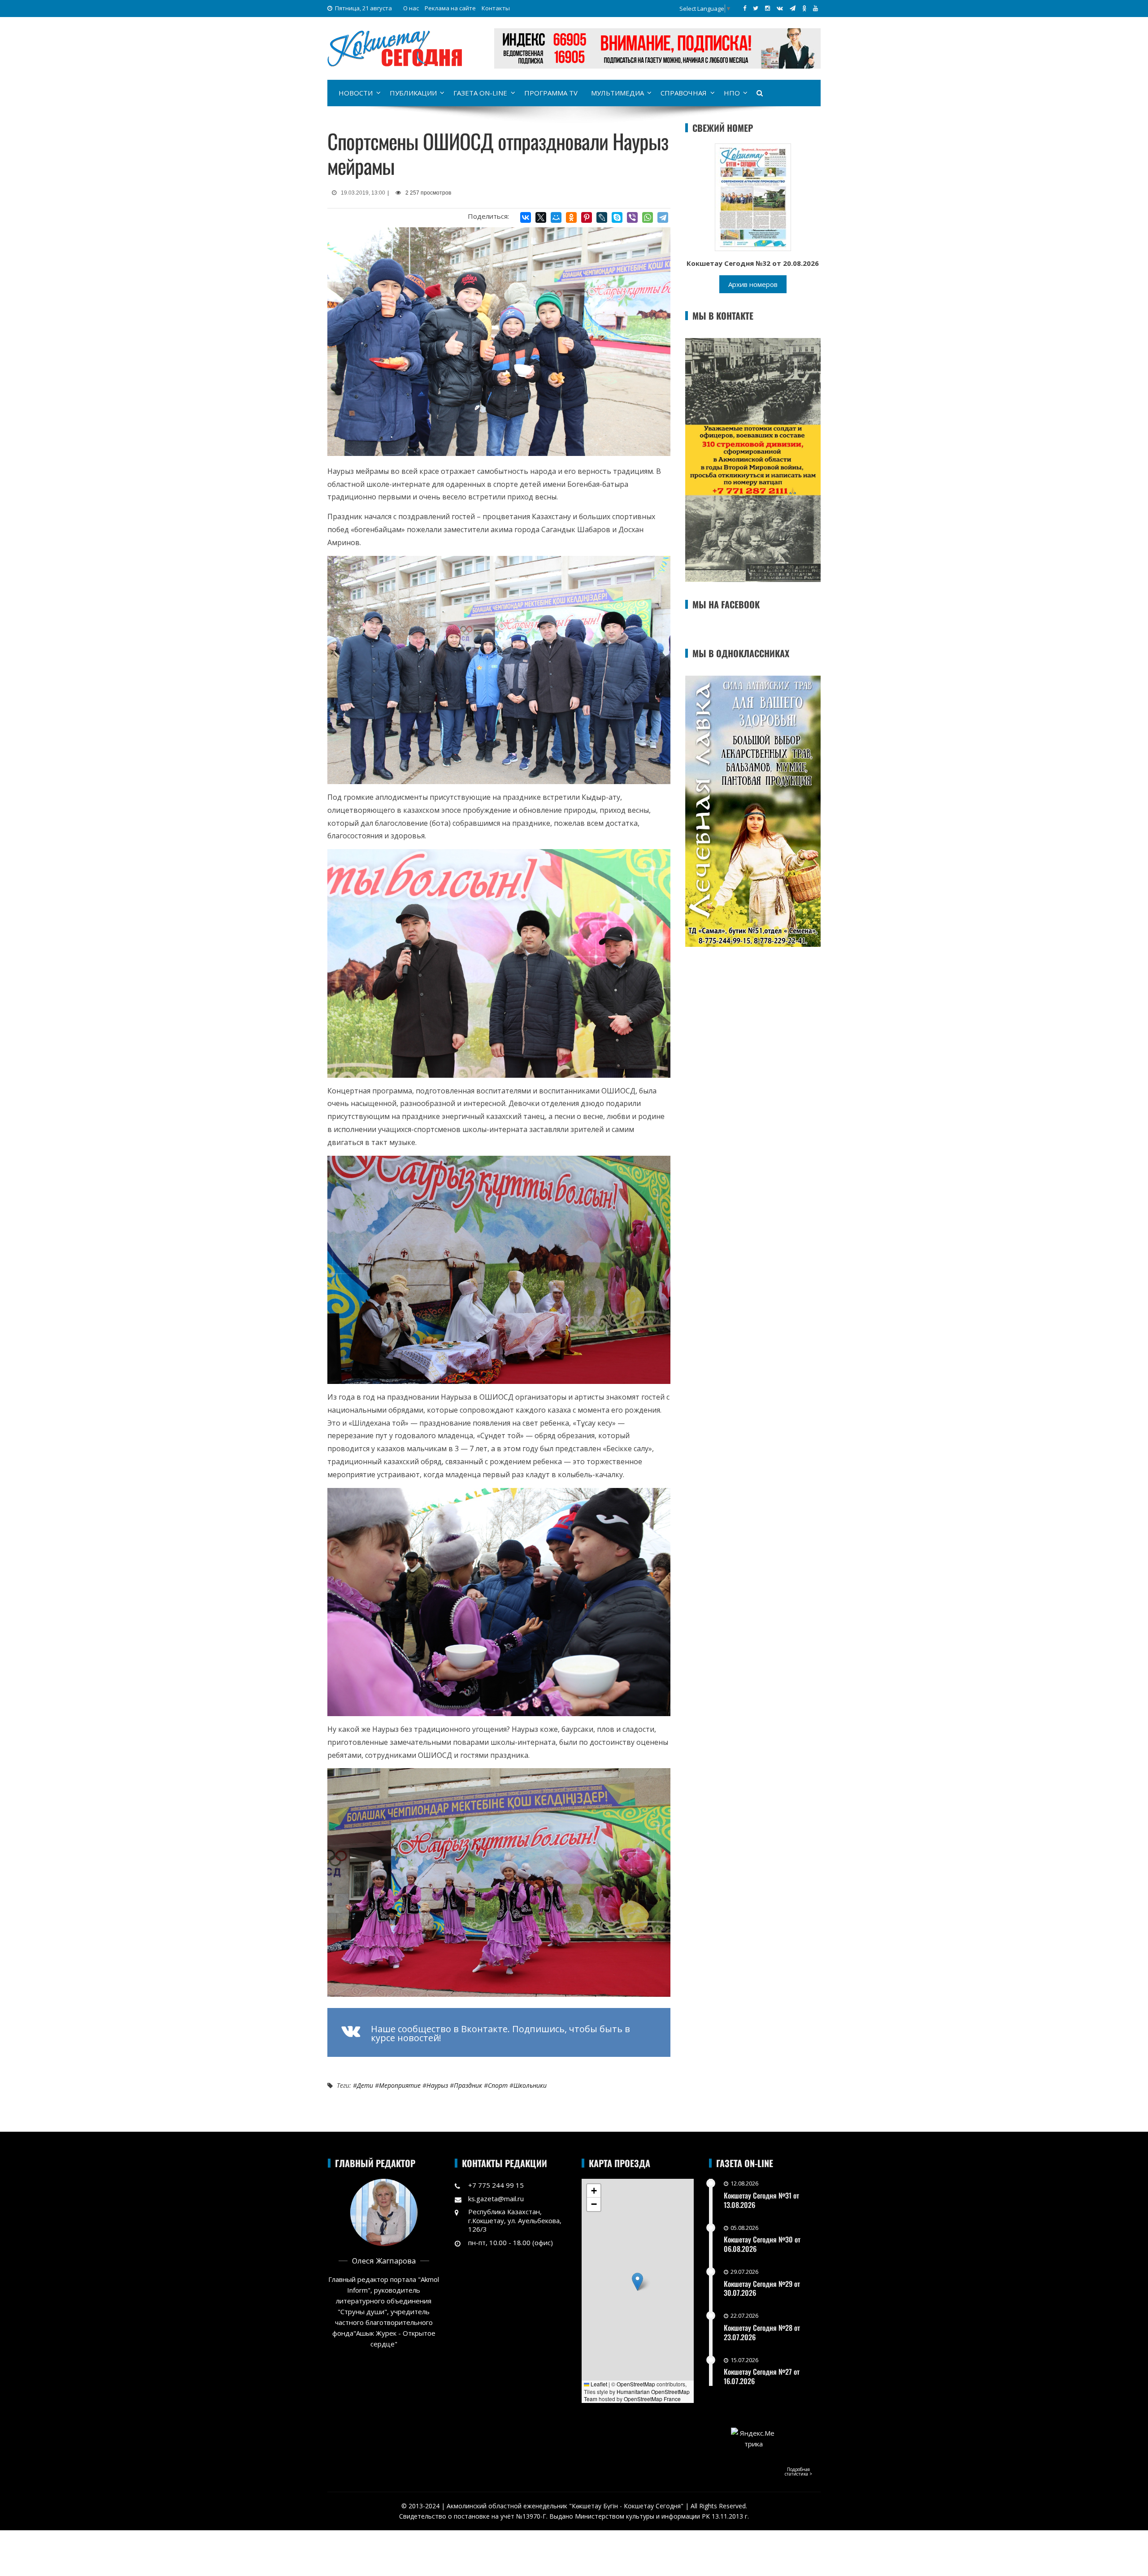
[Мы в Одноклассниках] (804, 8)
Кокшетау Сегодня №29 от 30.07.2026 (762, 2288)
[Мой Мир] (556, 217)
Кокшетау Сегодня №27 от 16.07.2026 (762, 2376)
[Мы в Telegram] (793, 8)
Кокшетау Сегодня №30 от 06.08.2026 (762, 2244)
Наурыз (437, 2085)
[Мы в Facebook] (745, 8)
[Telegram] (663, 217)
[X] (541, 217)
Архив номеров (753, 284)
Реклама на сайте (450, 8)
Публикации (413, 93)
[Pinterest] (587, 217)
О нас (411, 8)
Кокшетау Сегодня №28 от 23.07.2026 (762, 2332)
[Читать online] (753, 196)
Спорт (498, 2085)
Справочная (684, 93)
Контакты (496, 8)
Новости (356, 93)
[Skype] (617, 217)
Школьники (530, 2085)
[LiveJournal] (602, 217)
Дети (365, 2085)
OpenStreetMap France (652, 2399)
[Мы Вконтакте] (780, 8)
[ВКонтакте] (526, 217)
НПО (732, 93)
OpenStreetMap (636, 2384)
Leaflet (598, 2384)
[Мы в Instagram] (768, 8)
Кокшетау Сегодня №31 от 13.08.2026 (761, 2200)
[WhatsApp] (648, 217)
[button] (637, 2282)
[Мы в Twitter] (756, 8)
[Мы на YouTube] (815, 8)
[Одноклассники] (571, 217)
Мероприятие (400, 2085)
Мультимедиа (617, 93)
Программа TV (551, 93)
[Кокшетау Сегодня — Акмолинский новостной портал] (395, 48)
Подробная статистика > (798, 2472)
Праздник (468, 2085)
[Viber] (632, 217)
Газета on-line (480, 93)
